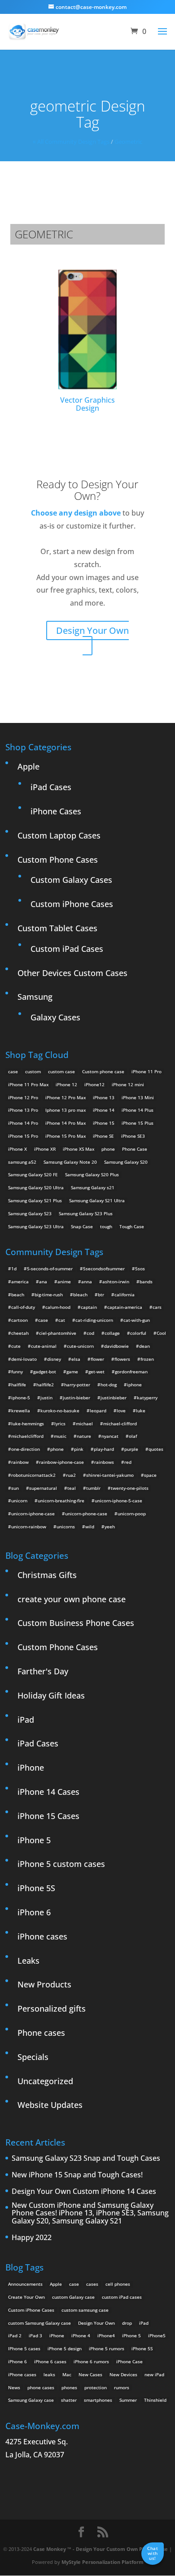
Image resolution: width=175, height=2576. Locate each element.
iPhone (31, 1768)
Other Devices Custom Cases (72, 973)
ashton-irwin (116, 1282)
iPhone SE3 (133, 1136)
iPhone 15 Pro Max (66, 1136)
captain (89, 1307)
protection (96, 2387)
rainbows (104, 1462)
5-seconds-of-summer (50, 1269)
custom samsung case (85, 2310)
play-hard (104, 1449)
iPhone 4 (81, 2335)
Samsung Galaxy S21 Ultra (97, 1200)
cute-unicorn (80, 1346)
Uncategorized (45, 2081)
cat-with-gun (137, 1320)
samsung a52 (22, 1162)
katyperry (147, 1398)
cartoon (20, 1320)
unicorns (66, 1527)
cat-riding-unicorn (94, 1320)
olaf (133, 1436)
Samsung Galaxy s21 (93, 1187)
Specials (33, 2057)
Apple (28, 766)
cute (16, 1346)
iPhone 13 (104, 1097)
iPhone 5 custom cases (61, 1864)
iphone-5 (21, 1398)
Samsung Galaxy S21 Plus (35, 1200)
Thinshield (155, 2400)
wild (90, 1527)
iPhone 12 (66, 1084)
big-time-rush (49, 1294)
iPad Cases (51, 787)
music (60, 1436)
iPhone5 (157, 2335)
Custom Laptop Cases (59, 835)
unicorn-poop (132, 1514)
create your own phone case (72, 1599)
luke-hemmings (28, 1423)
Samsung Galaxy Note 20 (70, 1162)
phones (69, 2387)
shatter (69, 2400)
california (125, 1294)
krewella (21, 1411)
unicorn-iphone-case (33, 1514)
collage (112, 1333)
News (14, 2387)
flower (97, 1359)
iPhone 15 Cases (48, 1816)
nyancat (110, 1436)
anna (87, 1282)
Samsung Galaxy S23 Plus (86, 1213)
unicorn (19, 1501)
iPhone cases (42, 1936)
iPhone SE (103, 1136)
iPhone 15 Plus (138, 1123)
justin (46, 1398)
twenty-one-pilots (130, 1488)
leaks (49, 2374)
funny (17, 1372)
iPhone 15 (104, 1123)
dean (144, 1346)
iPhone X (17, 1149)
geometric (128, 142)
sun (15, 1488)
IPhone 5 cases (24, 2348)
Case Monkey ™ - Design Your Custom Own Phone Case (101, 2549)
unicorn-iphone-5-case (118, 1501)
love (121, 1411)
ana (43, 1282)
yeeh (110, 1527)
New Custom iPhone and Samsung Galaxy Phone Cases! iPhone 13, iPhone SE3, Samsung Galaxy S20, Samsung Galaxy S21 (90, 2213)
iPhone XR (45, 1149)
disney (54, 1359)
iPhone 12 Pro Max (66, 1097)
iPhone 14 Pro (23, 1123)
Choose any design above (76, 513)
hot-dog (109, 1385)
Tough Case (132, 1226)
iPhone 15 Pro (23, 1136)
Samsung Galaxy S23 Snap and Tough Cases (86, 2159)
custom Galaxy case (73, 2297)
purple (131, 1449)
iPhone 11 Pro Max (28, 1084)
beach (18, 1294)
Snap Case (82, 1226)
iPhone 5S (36, 1888)
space (150, 1475)
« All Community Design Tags (71, 142)
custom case (61, 1071)
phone (108, 1149)
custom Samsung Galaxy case (39, 2323)
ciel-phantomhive (58, 1333)
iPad (26, 1720)
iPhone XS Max (79, 1149)
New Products (44, 1984)
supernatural (43, 1488)
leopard (98, 1411)
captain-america (125, 1307)
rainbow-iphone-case (61, 1462)
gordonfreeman (131, 1372)
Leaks (28, 1961)
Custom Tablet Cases (57, 928)
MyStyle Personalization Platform (103, 2562)
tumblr (93, 1488)
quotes (156, 1449)
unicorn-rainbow (29, 1527)
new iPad (154, 2374)
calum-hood (58, 1307)
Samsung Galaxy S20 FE (33, 1174)
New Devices (123, 2374)
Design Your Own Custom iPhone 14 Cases (84, 2192)
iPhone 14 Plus (138, 1110)
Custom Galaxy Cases (71, 880)
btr (101, 1294)
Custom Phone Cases (58, 860)
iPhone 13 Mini (138, 1097)
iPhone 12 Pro (23, 1097)
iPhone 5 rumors (107, 2348)
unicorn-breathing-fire (61, 1501)
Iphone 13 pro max (66, 1110)
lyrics (60, 1423)
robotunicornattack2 (33, 1475)
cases (92, 2284)
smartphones (98, 2400)
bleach (80, 1294)
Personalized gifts (52, 2008)
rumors (122, 2387)
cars (157, 1307)
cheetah (20, 1333)
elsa (76, 1359)
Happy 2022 (32, 2238)
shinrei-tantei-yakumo (110, 1475)
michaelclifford (27, 1436)
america (20, 1282)
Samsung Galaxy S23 (30, 1213)
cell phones (118, 2284)
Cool (161, 1333)
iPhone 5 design (65, 2348)
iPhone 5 (34, 1840)
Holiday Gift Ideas (51, 1695)
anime (64, 1282)
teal (72, 1488)
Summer (128, 2400)
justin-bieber (77, 1398)
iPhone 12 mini (128, 1084)
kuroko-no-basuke (60, 1411)
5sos (140, 1269)
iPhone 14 (104, 1110)
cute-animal (44, 1346)
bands (146, 1282)
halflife (19, 1385)
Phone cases (41, 2033)
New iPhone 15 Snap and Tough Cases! (77, 2175)
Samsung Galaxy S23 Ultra (36, 1226)
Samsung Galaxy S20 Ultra (36, 1187)
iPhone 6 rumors (91, 2361)
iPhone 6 (34, 1912)
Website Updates (50, 2105)
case (13, 1071)
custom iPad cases (122, 2297)
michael (84, 1423)
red (128, 1462)
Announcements (25, 2284)
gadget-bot (45, 1372)
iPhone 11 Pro (147, 1071)
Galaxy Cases (55, 1017)
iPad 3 (35, 2335)
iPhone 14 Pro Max (66, 1123)
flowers (122, 1359)
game (72, 1372)
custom (33, 1071)
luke (141, 1411)
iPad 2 (15, 2335)
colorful (138, 1333)
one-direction (26, 1449)
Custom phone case (103, 1071)
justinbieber (114, 1398)
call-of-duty (23, 1307)
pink (79, 1449)
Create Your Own (26, 2297)
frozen (147, 1359)
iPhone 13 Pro (23, 1110)
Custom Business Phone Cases (76, 1623)
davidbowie (116, 1346)
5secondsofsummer (104, 1269)
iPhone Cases (56, 811)
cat (62, 1320)
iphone (134, 1385)
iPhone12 (94, 1084)
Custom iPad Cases (67, 949)
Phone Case (135, 1149)
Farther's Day (43, 1671)
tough (106, 1226)
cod (90, 1333)
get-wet (96, 1372)
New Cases (90, 2374)
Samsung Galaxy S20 (126, 1162)
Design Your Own (92, 630)
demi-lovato (24, 1359)
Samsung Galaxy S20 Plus (92, 1174)
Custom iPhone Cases (72, 904)
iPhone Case (129, 2361)
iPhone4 (106, 2335)
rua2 (71, 1475)
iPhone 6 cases (50, 2361)
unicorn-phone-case (86, 1514)
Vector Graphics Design (87, 404)
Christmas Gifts (47, 1575)
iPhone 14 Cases (48, 1792)
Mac (67, 2374)
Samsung (35, 997)
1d (14, 1269)
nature (84, 1436)
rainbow (20, 1462)
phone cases (41, 2387)
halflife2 (45, 1385)
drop (127, 2323)
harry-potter (77, 1385)
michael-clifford (120, 1423)
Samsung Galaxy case (31, 2400)
